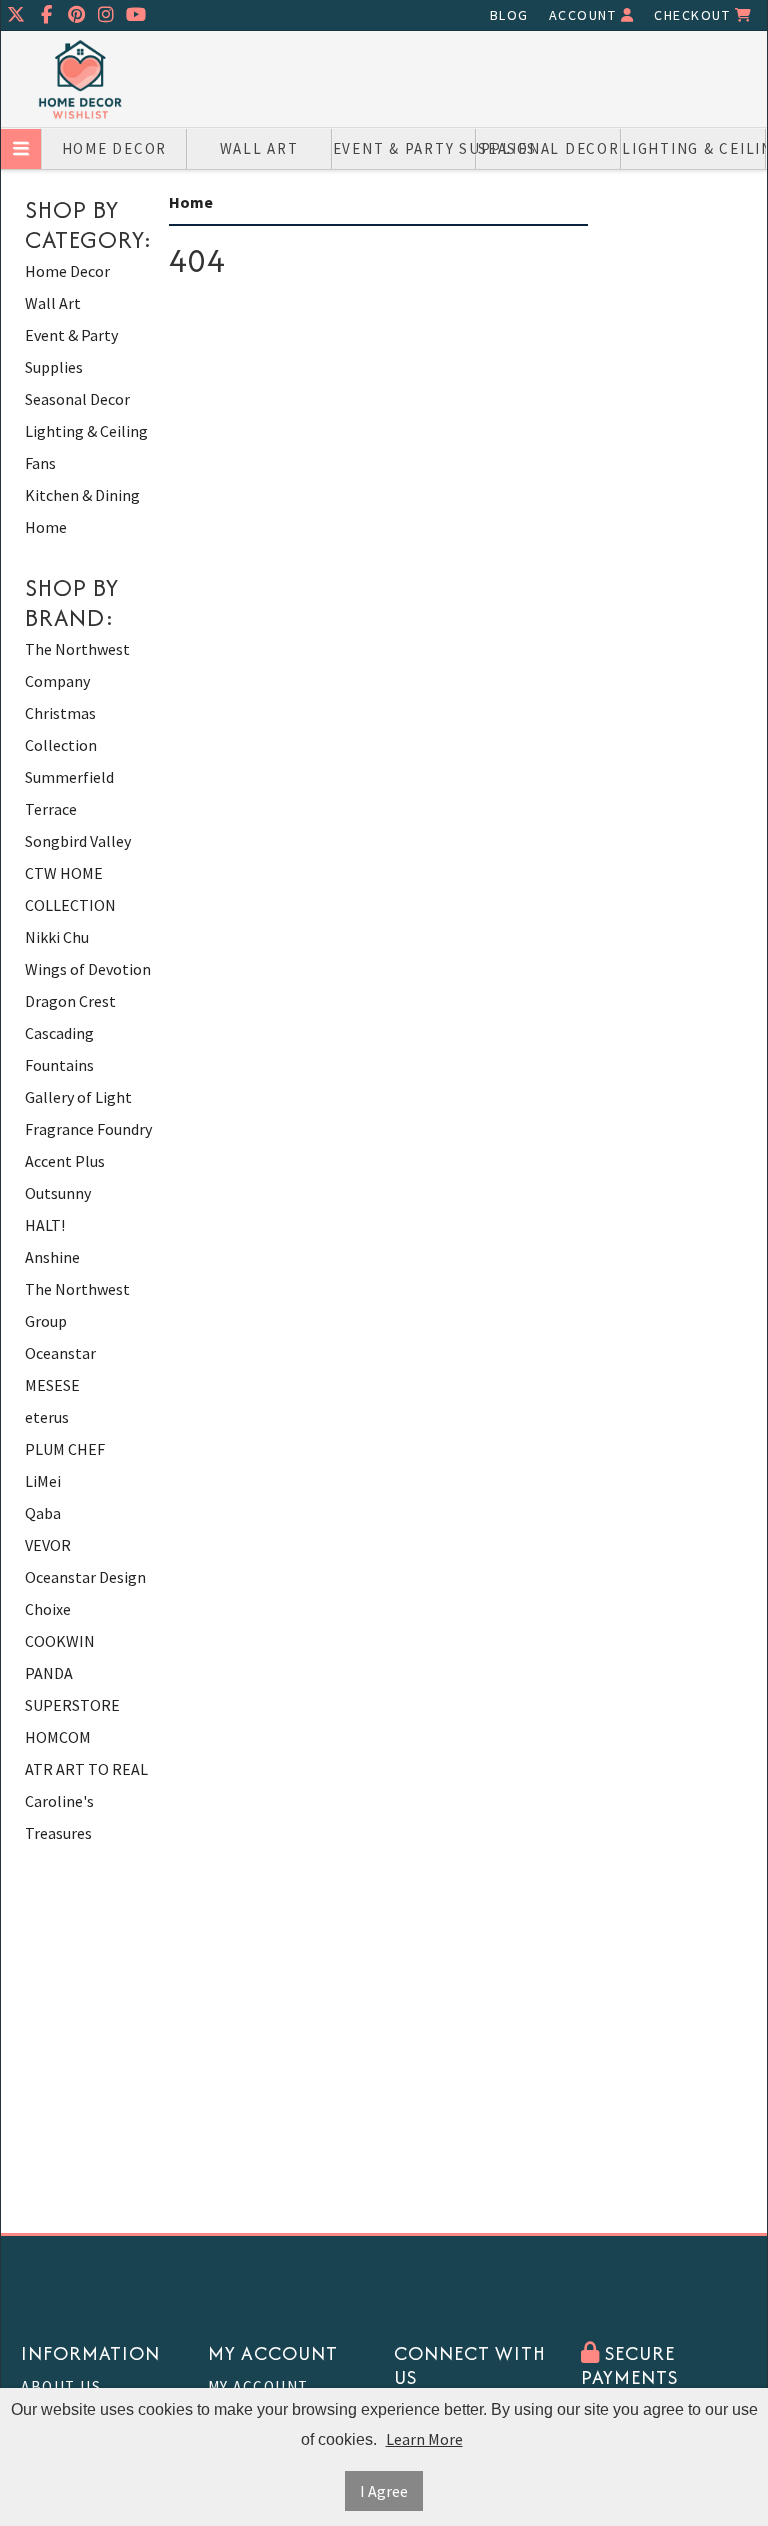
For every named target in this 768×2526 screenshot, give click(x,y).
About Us (61, 2386)
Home (46, 527)
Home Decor (115, 148)
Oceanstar (60, 1353)
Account (585, 15)
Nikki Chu (57, 937)
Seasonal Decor (549, 148)
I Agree (384, 2491)
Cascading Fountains (59, 1049)
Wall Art (259, 148)
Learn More (424, 2439)
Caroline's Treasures (59, 1817)
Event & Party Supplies (405, 148)
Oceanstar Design (85, 1577)
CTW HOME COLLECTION (70, 889)
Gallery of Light (78, 1097)
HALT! (45, 1225)
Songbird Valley (78, 841)
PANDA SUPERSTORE (72, 1689)
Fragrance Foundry (88, 1129)
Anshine (52, 1257)
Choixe (48, 1609)
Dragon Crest (70, 1001)
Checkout (694, 15)
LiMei (43, 1481)
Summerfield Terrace (69, 793)
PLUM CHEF (65, 1449)
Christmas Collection (61, 729)
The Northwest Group (77, 1305)
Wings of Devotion (88, 969)
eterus (47, 1417)
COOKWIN (60, 1641)
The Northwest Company (77, 665)
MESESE (52, 1385)
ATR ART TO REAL (86, 1769)
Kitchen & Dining (82, 495)
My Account (258, 2386)
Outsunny (58, 1193)
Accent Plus (65, 1161)
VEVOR (48, 1545)
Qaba (43, 1513)
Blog (509, 15)
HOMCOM (58, 1737)
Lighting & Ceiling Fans (694, 148)
